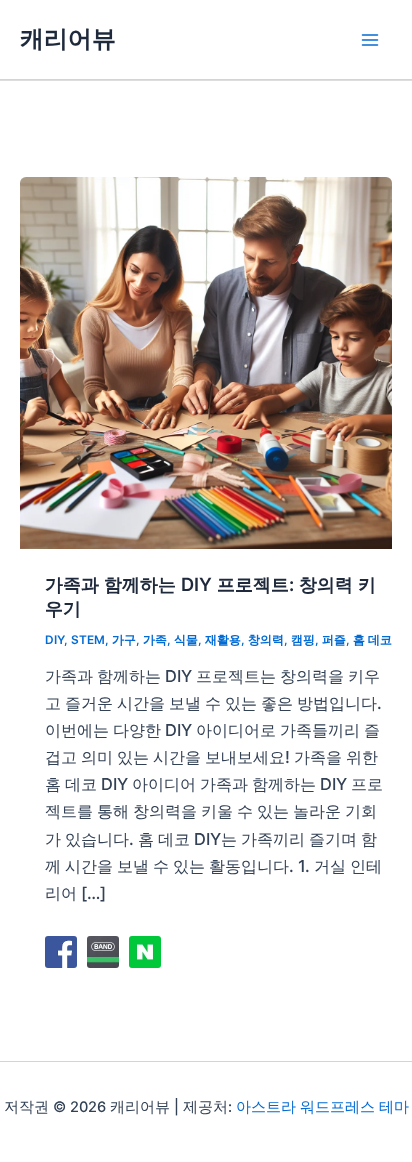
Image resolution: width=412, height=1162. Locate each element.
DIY (54, 640)
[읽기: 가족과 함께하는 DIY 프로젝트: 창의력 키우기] (206, 361)
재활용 (223, 640)
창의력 (266, 640)
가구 (124, 640)
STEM (88, 640)
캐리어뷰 (68, 38)
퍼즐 (334, 640)
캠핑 (303, 640)
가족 (155, 640)
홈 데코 (372, 640)
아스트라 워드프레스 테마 (322, 1107)
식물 (186, 640)
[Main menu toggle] (369, 39)
